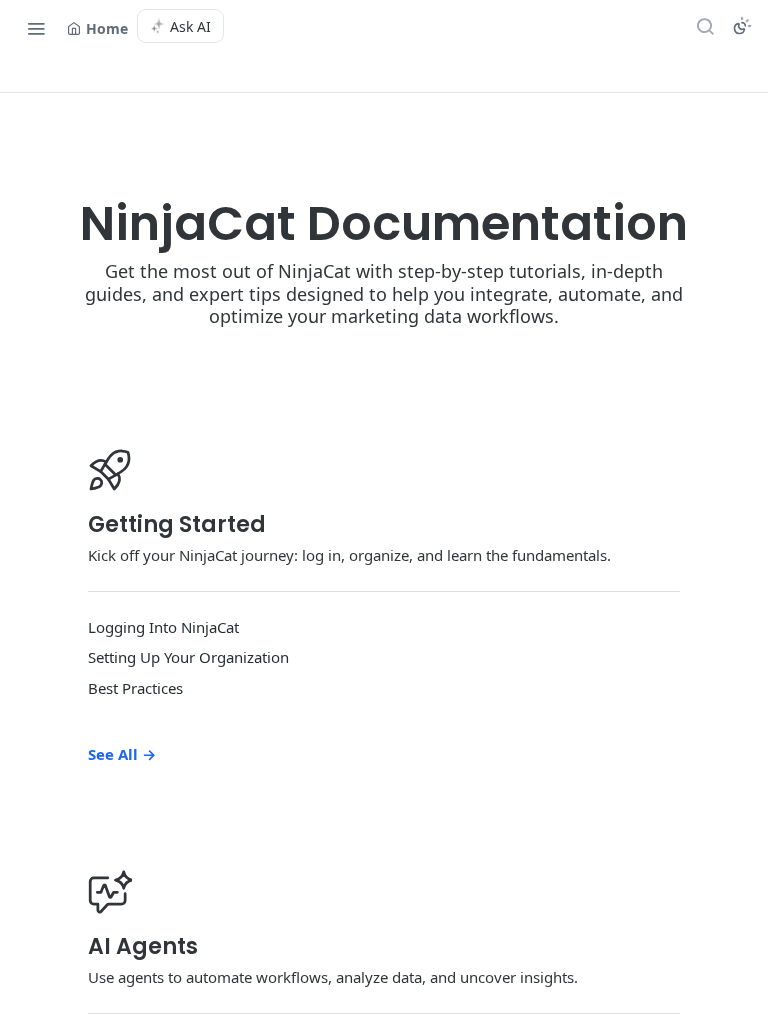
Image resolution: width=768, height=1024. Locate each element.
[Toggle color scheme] (742, 26)
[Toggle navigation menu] (36, 28)
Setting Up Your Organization (188, 657)
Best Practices (135, 688)
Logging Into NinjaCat (163, 627)
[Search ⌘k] (705, 26)
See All (122, 754)
